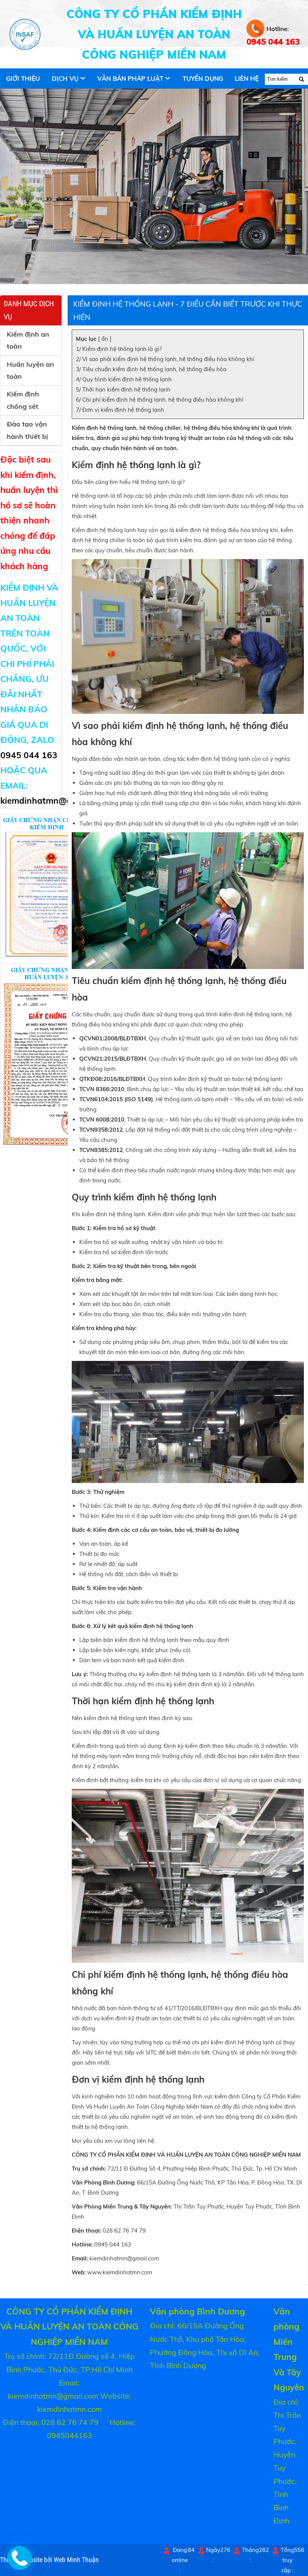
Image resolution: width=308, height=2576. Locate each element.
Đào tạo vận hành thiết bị (27, 430)
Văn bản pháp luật (130, 78)
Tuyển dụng (203, 78)
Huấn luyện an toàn (30, 370)
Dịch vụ (65, 78)
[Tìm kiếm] (301, 79)
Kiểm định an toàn (28, 340)
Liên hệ (247, 78)
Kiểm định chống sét (23, 400)
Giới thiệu (23, 78)
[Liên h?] (18, 2564)
